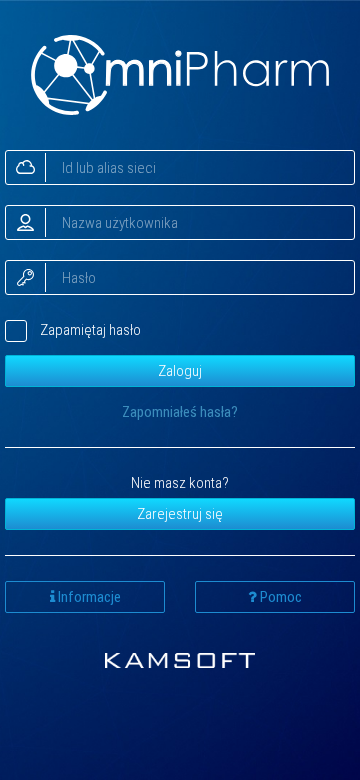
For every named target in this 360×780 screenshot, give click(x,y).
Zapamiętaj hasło (90, 330)
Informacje (88, 597)
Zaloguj (180, 371)
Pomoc (279, 597)
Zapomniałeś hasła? (180, 412)
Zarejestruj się (180, 514)
